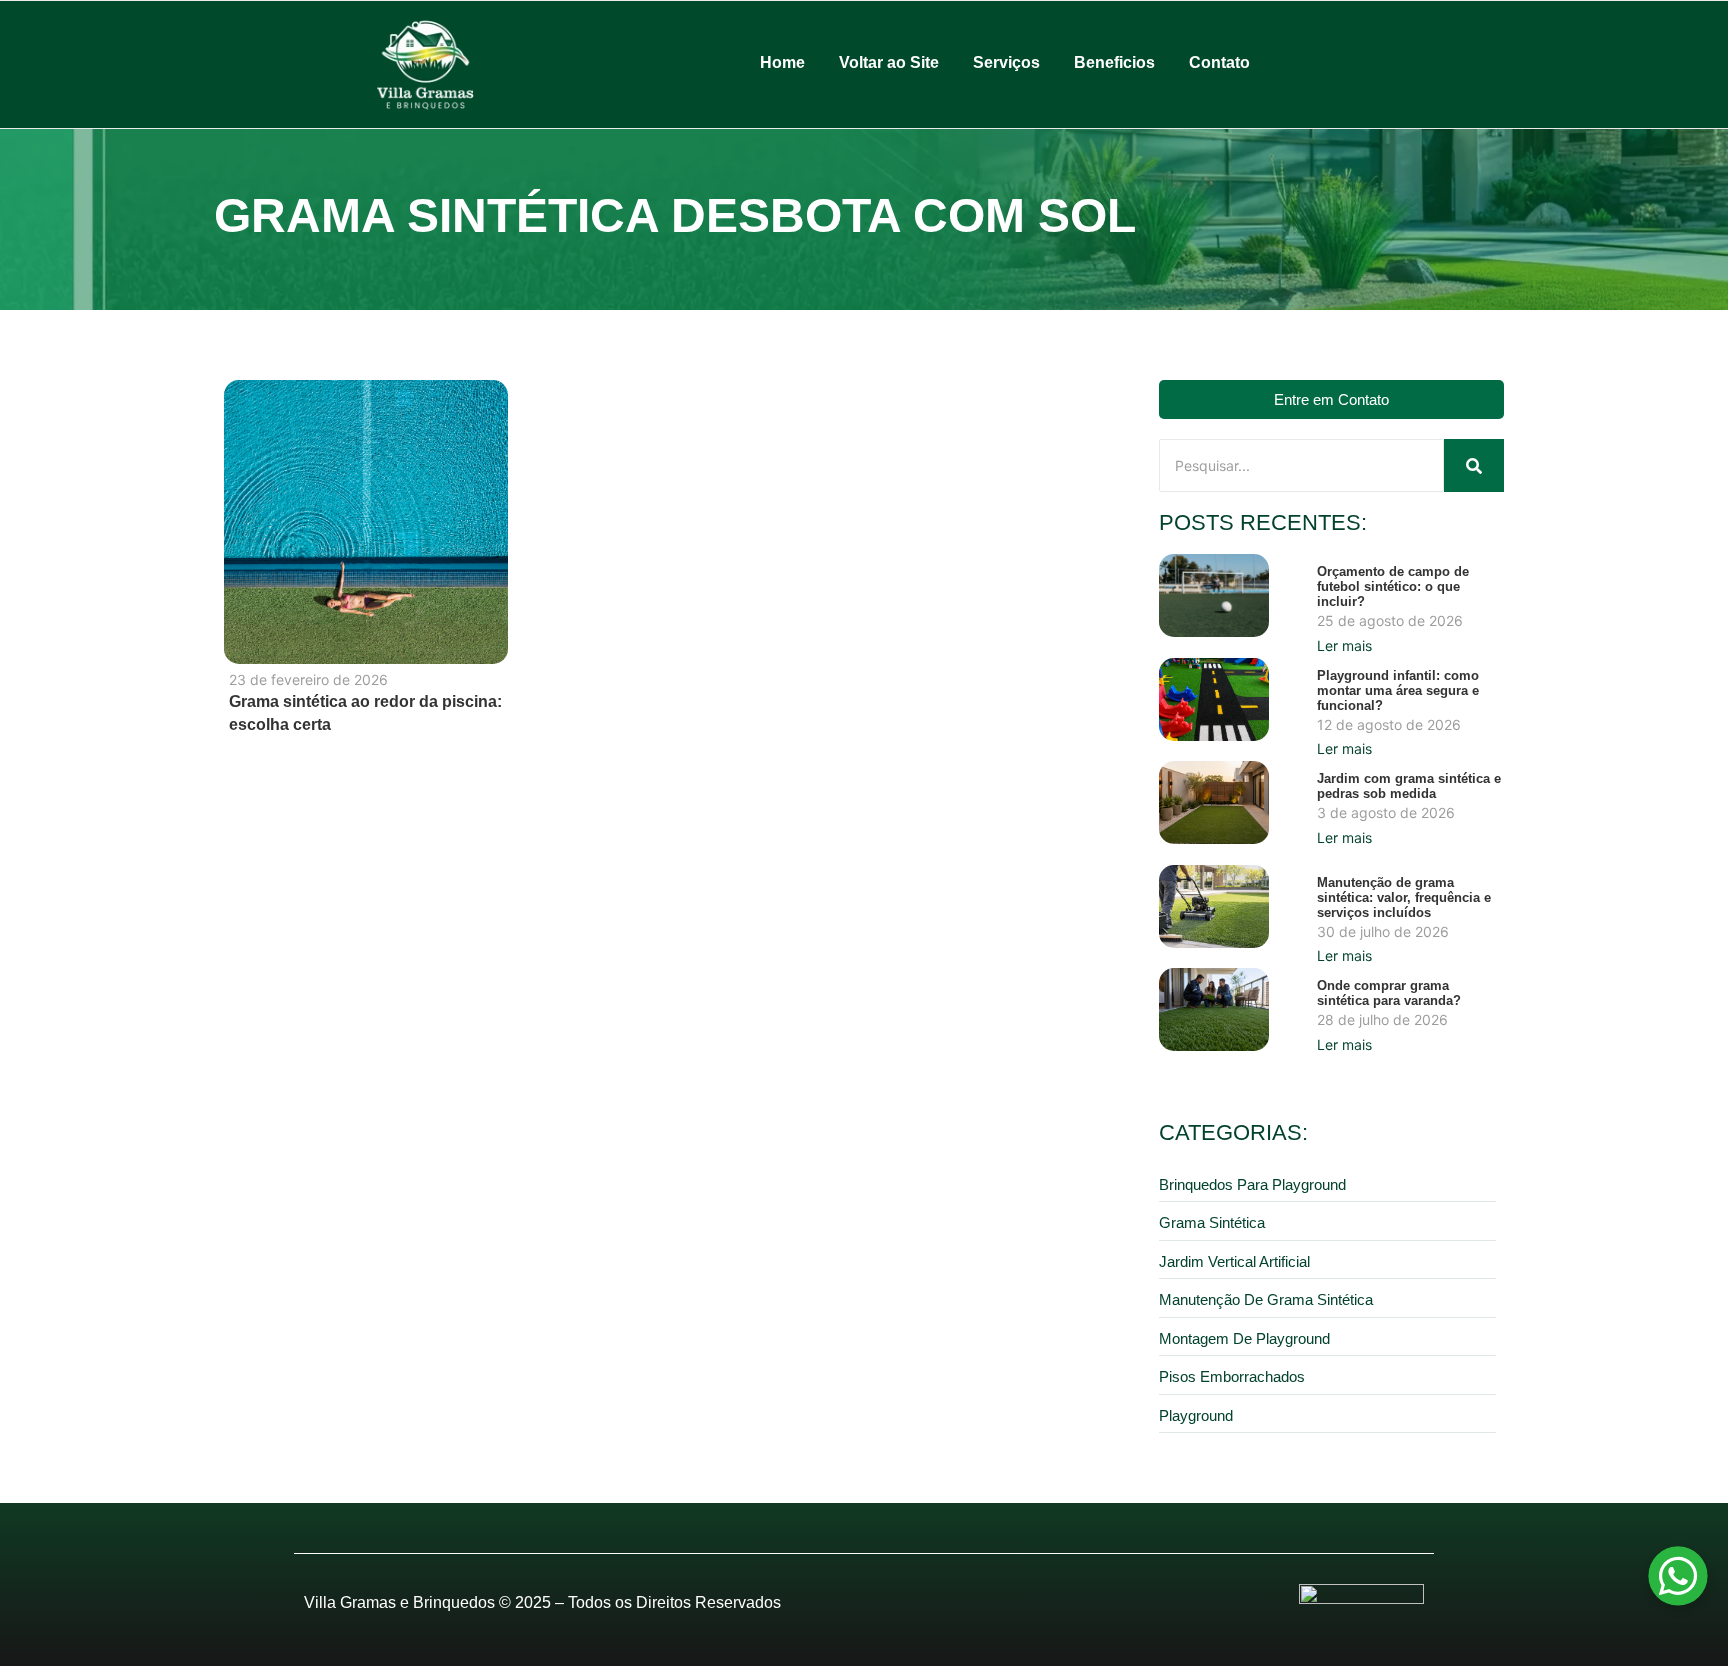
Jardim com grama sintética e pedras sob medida (1409, 786)
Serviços (1006, 62)
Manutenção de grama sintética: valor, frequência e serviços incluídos (1404, 897)
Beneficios (1114, 62)
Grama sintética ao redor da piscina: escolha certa (365, 713)
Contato (1219, 62)
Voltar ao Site (889, 62)
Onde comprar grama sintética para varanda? (1389, 993)
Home (782, 62)
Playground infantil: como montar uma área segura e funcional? (1398, 690)
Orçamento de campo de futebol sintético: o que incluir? (1393, 586)
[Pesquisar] (1474, 465)
